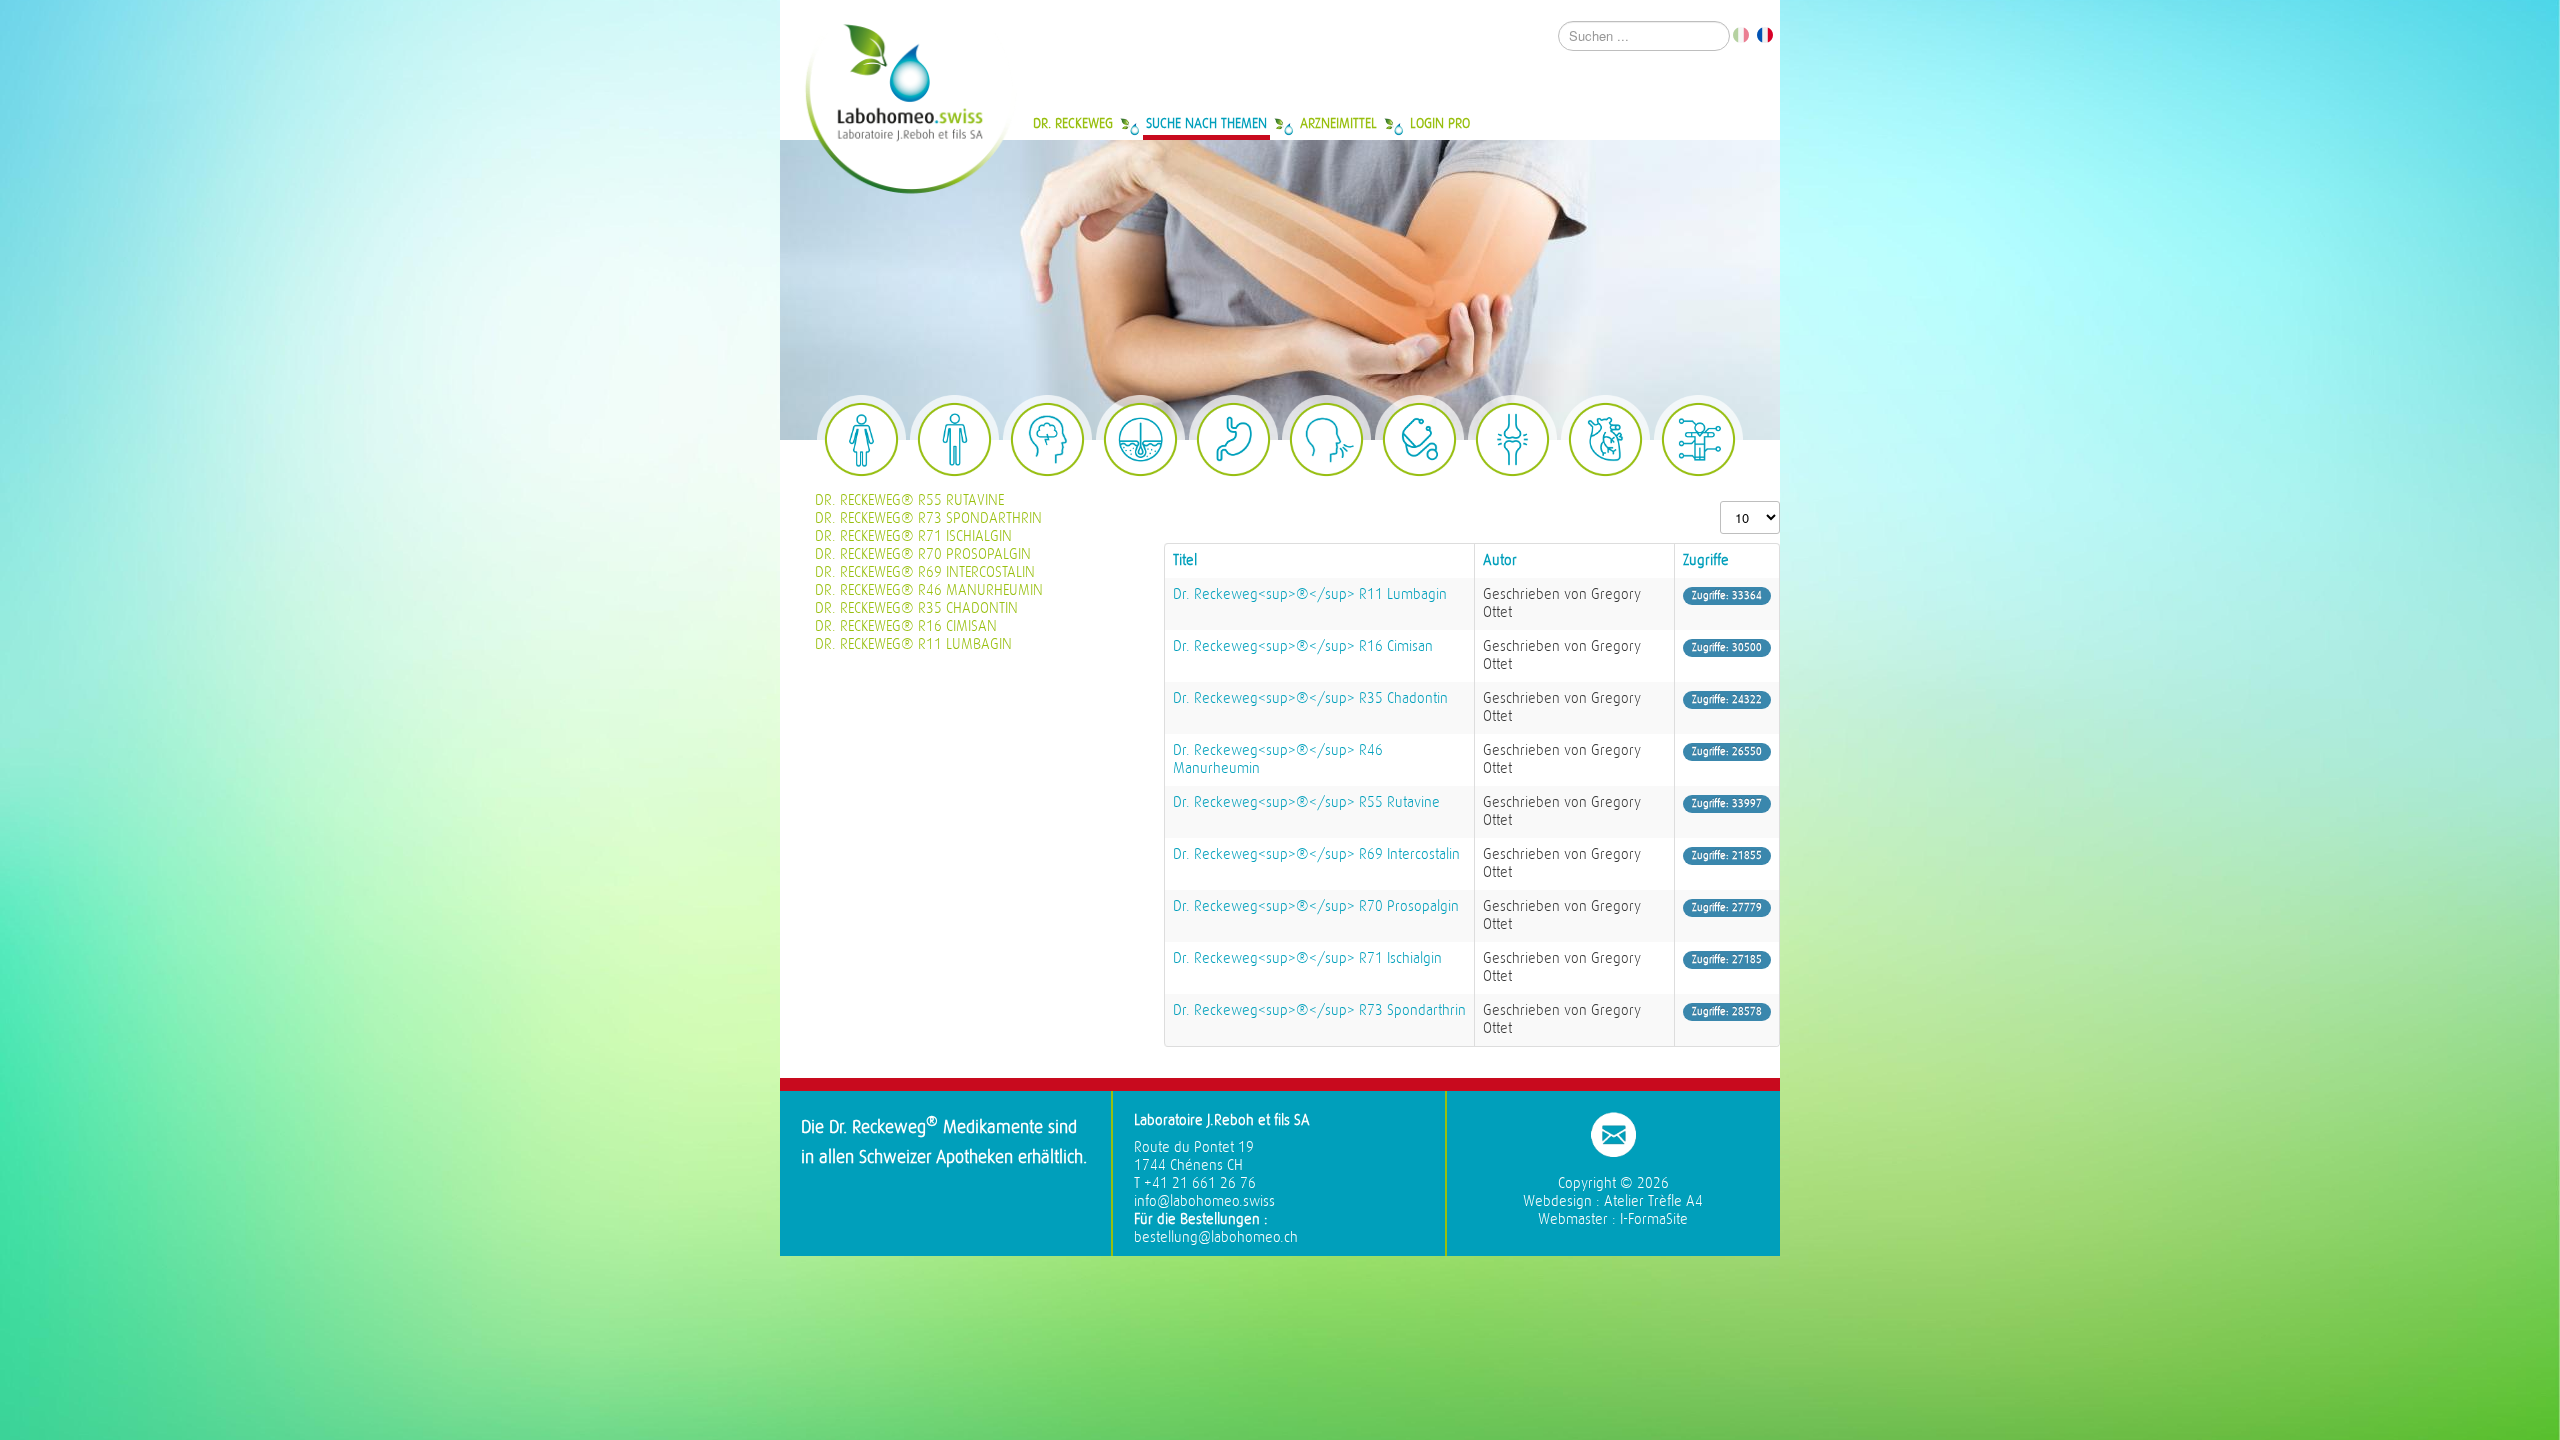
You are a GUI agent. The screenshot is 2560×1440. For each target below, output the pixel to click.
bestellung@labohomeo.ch (1216, 1237)
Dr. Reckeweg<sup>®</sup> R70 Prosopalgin (1316, 906)
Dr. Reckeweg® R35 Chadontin (916, 608)
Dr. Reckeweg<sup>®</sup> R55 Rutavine (1306, 802)
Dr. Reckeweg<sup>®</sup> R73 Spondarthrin (1319, 1010)
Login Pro (1440, 123)
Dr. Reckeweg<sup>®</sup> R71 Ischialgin (1307, 958)
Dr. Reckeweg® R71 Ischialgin (913, 536)
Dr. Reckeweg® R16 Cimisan (906, 626)
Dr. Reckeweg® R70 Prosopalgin (923, 554)
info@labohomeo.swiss (1204, 1201)
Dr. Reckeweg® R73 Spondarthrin (928, 518)
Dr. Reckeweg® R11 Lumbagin (913, 644)
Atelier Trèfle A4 (1653, 1201)
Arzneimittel (1338, 123)
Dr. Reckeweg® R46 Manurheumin (929, 590)
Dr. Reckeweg (1073, 123)
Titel (1185, 560)
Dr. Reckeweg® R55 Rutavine (909, 500)
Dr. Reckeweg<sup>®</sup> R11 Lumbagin (1310, 594)
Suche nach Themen (1206, 123)
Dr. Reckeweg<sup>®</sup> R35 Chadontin (1310, 698)
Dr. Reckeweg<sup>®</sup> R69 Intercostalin (1316, 854)
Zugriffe (1706, 560)
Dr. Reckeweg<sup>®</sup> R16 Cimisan (1303, 646)
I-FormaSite (1654, 1219)
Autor (1500, 560)
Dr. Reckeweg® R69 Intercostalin (925, 572)
